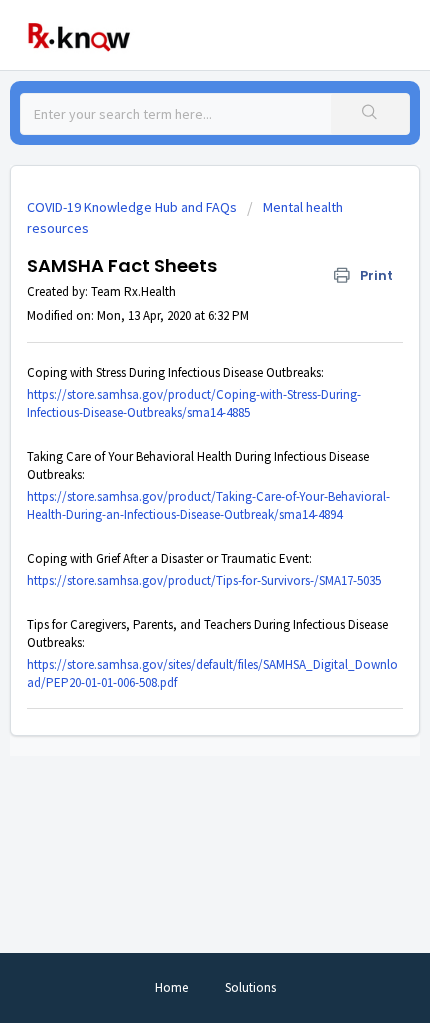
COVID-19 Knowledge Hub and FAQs (132, 207)
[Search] (370, 114)
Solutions (250, 987)
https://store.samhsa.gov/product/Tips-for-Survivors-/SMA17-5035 (204, 580)
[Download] (178, 497)
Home (171, 987)
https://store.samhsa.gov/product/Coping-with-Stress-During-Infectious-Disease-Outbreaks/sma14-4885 (194, 403)
